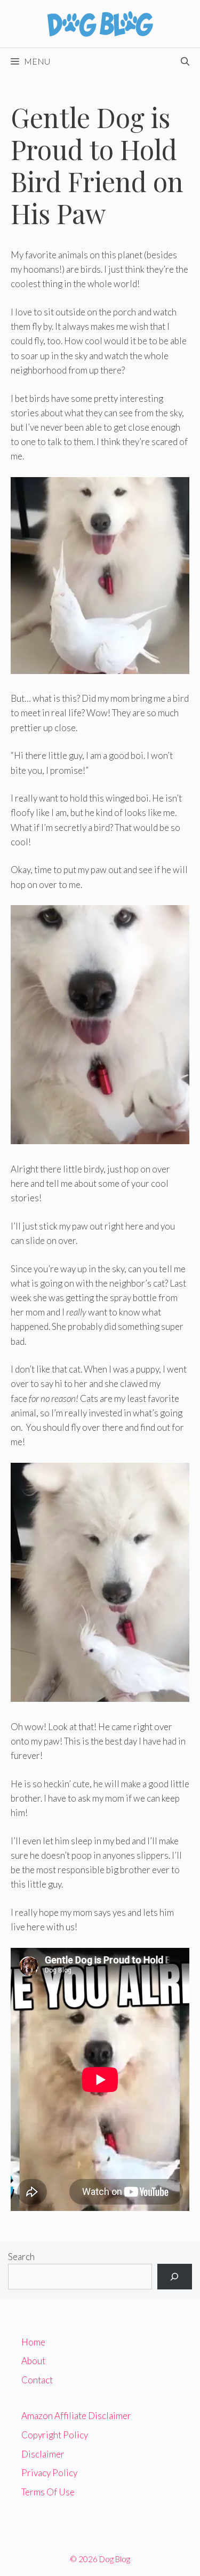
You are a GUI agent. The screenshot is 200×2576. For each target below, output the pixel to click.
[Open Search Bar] (185, 61)
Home (33, 2342)
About (33, 2361)
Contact (37, 2380)
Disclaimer (43, 2454)
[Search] (175, 2277)
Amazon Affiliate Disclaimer (76, 2416)
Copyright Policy (55, 2435)
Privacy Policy (49, 2473)
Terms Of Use (48, 2492)
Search (21, 2257)
